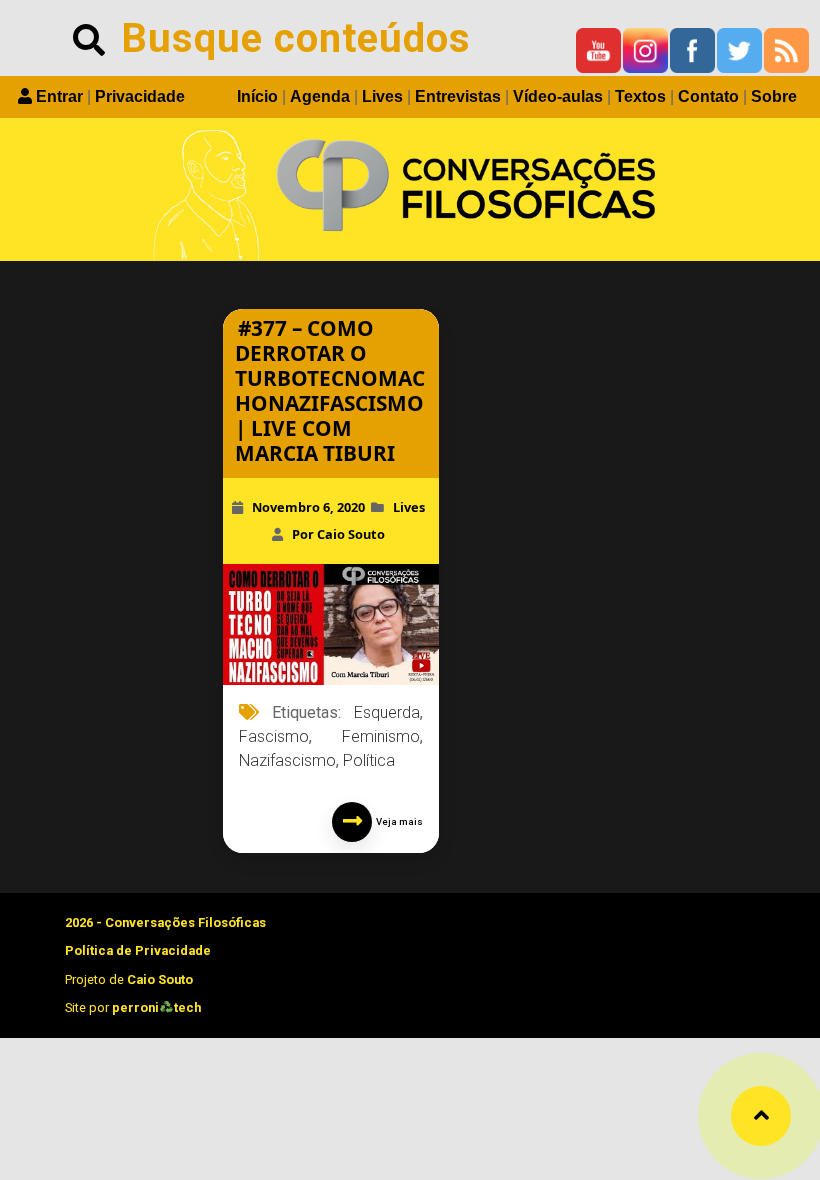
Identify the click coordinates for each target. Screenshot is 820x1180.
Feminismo (381, 736)
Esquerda (387, 712)
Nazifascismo (287, 760)
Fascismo (274, 736)
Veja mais (397, 821)
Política (369, 760)
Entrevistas (458, 96)
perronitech (156, 1007)
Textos (640, 96)
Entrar (59, 96)
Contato (708, 96)
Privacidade (140, 96)
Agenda (320, 96)
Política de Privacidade (138, 950)
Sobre (774, 96)
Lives (382, 96)
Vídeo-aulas (558, 96)
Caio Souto (160, 979)
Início (257, 96)
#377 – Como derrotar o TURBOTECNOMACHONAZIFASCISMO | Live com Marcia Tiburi (330, 390)
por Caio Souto (338, 534)
